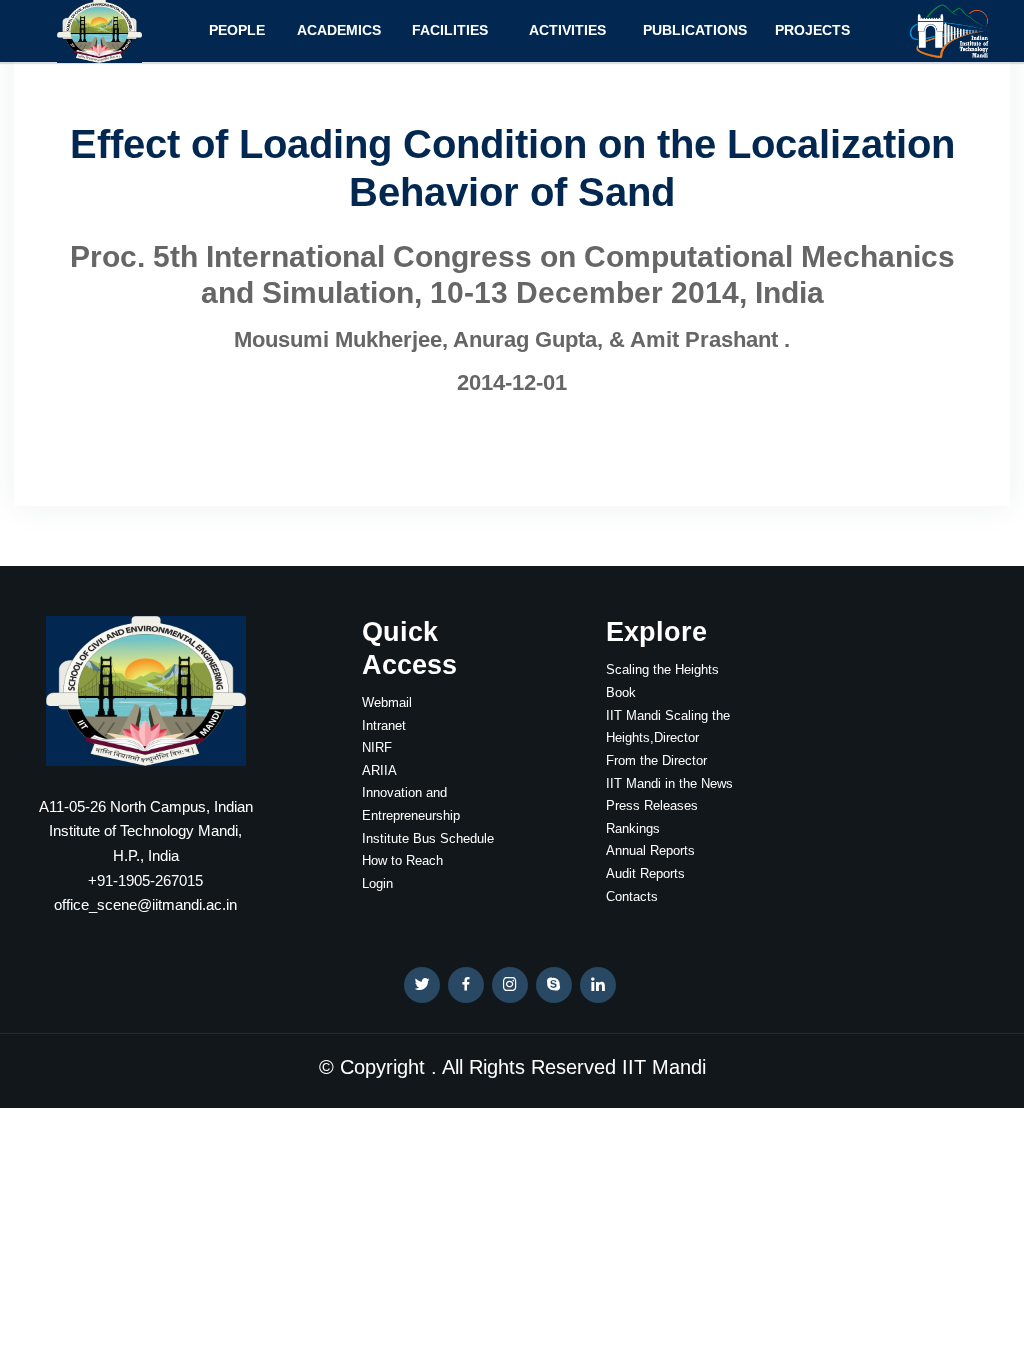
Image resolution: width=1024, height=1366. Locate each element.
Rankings (633, 828)
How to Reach (402, 860)
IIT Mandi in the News (669, 783)
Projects (812, 30)
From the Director (656, 760)
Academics (339, 30)
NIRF (377, 747)
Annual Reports (650, 850)
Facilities (450, 30)
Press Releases (652, 805)
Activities (567, 30)
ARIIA (379, 770)
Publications (695, 30)
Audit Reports (645, 873)
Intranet (384, 725)
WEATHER (878, 691)
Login (377, 883)
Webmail (387, 702)
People (237, 30)
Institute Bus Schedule (428, 838)
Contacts (632, 896)
